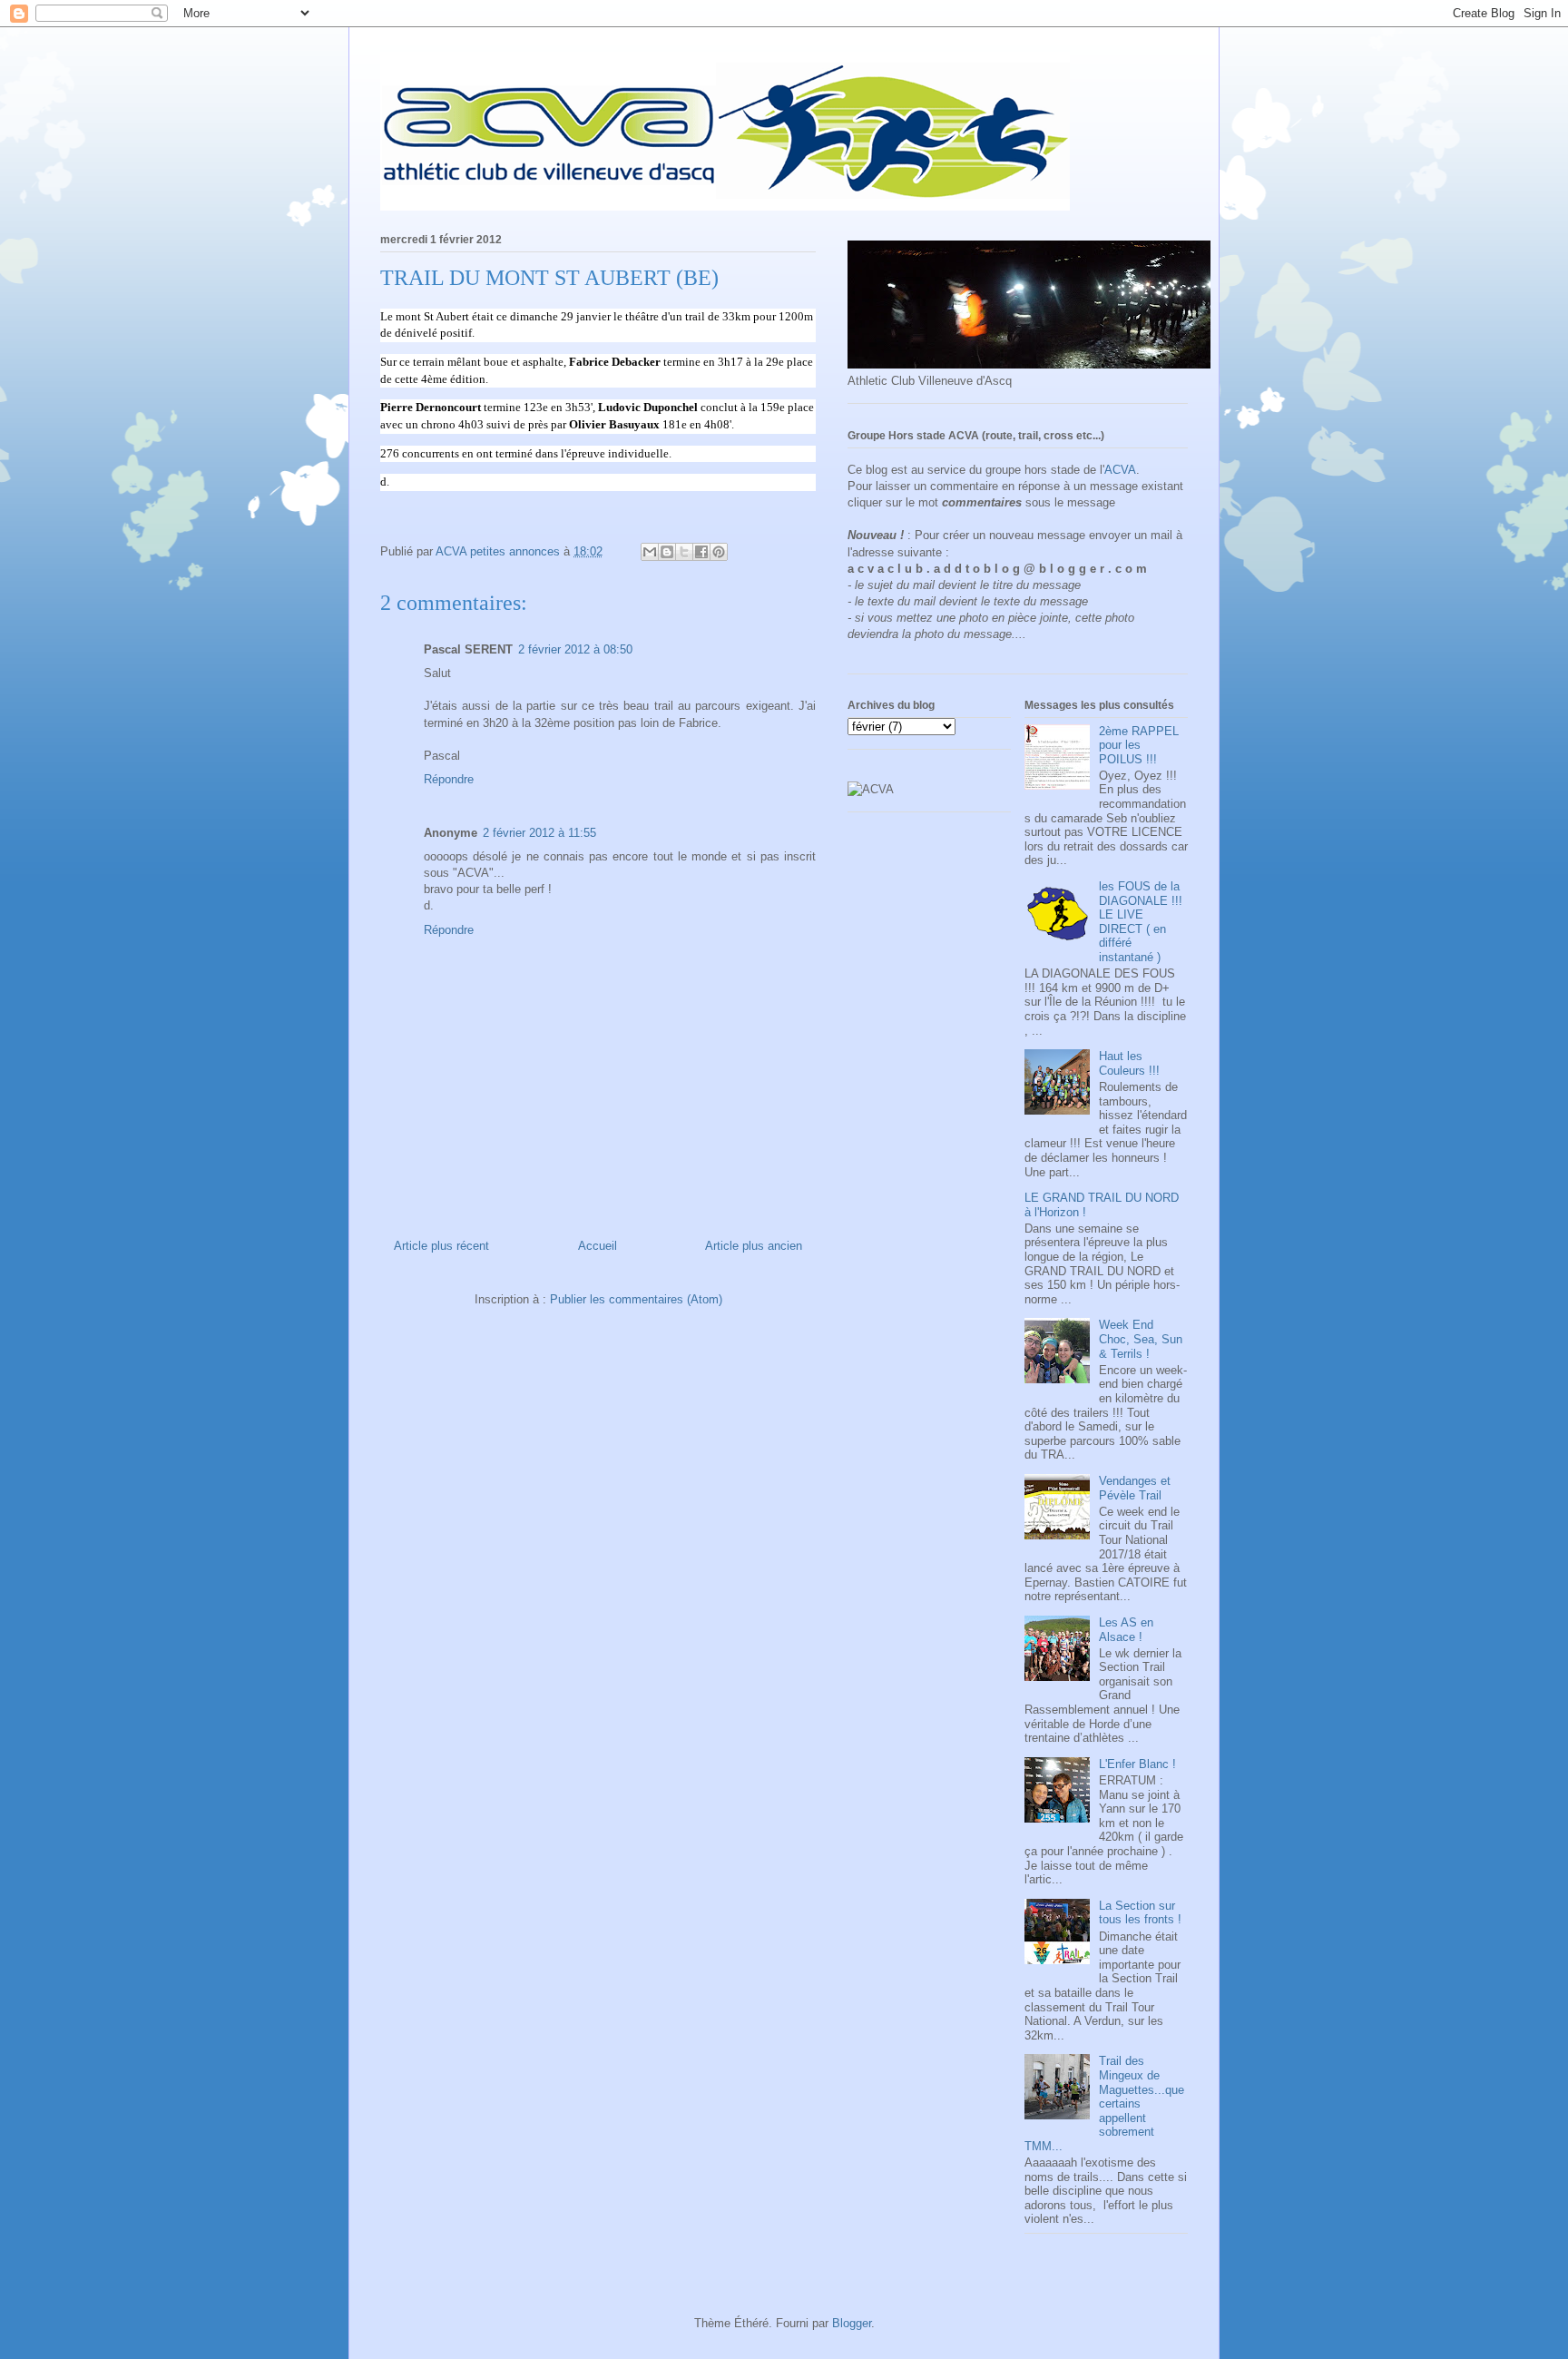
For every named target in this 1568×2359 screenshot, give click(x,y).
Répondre (449, 779)
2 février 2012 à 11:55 (539, 833)
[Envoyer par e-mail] (650, 552)
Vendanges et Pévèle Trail (1135, 1488)
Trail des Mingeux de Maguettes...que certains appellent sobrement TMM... (1104, 2103)
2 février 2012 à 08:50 (575, 649)
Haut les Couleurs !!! (1129, 1063)
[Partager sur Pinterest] (719, 552)
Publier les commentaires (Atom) (636, 1299)
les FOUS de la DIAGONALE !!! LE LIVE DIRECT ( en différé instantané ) (1141, 922)
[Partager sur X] (684, 552)
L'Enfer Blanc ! (1137, 1764)
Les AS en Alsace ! (1126, 1630)
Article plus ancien (754, 1246)
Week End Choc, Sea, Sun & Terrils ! (1141, 1339)
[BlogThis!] (667, 552)
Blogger (852, 2323)
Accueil (598, 1246)
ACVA (1120, 470)
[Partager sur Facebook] (701, 552)
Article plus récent (441, 1246)
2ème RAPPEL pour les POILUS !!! (1139, 745)
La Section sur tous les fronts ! (1140, 1913)
